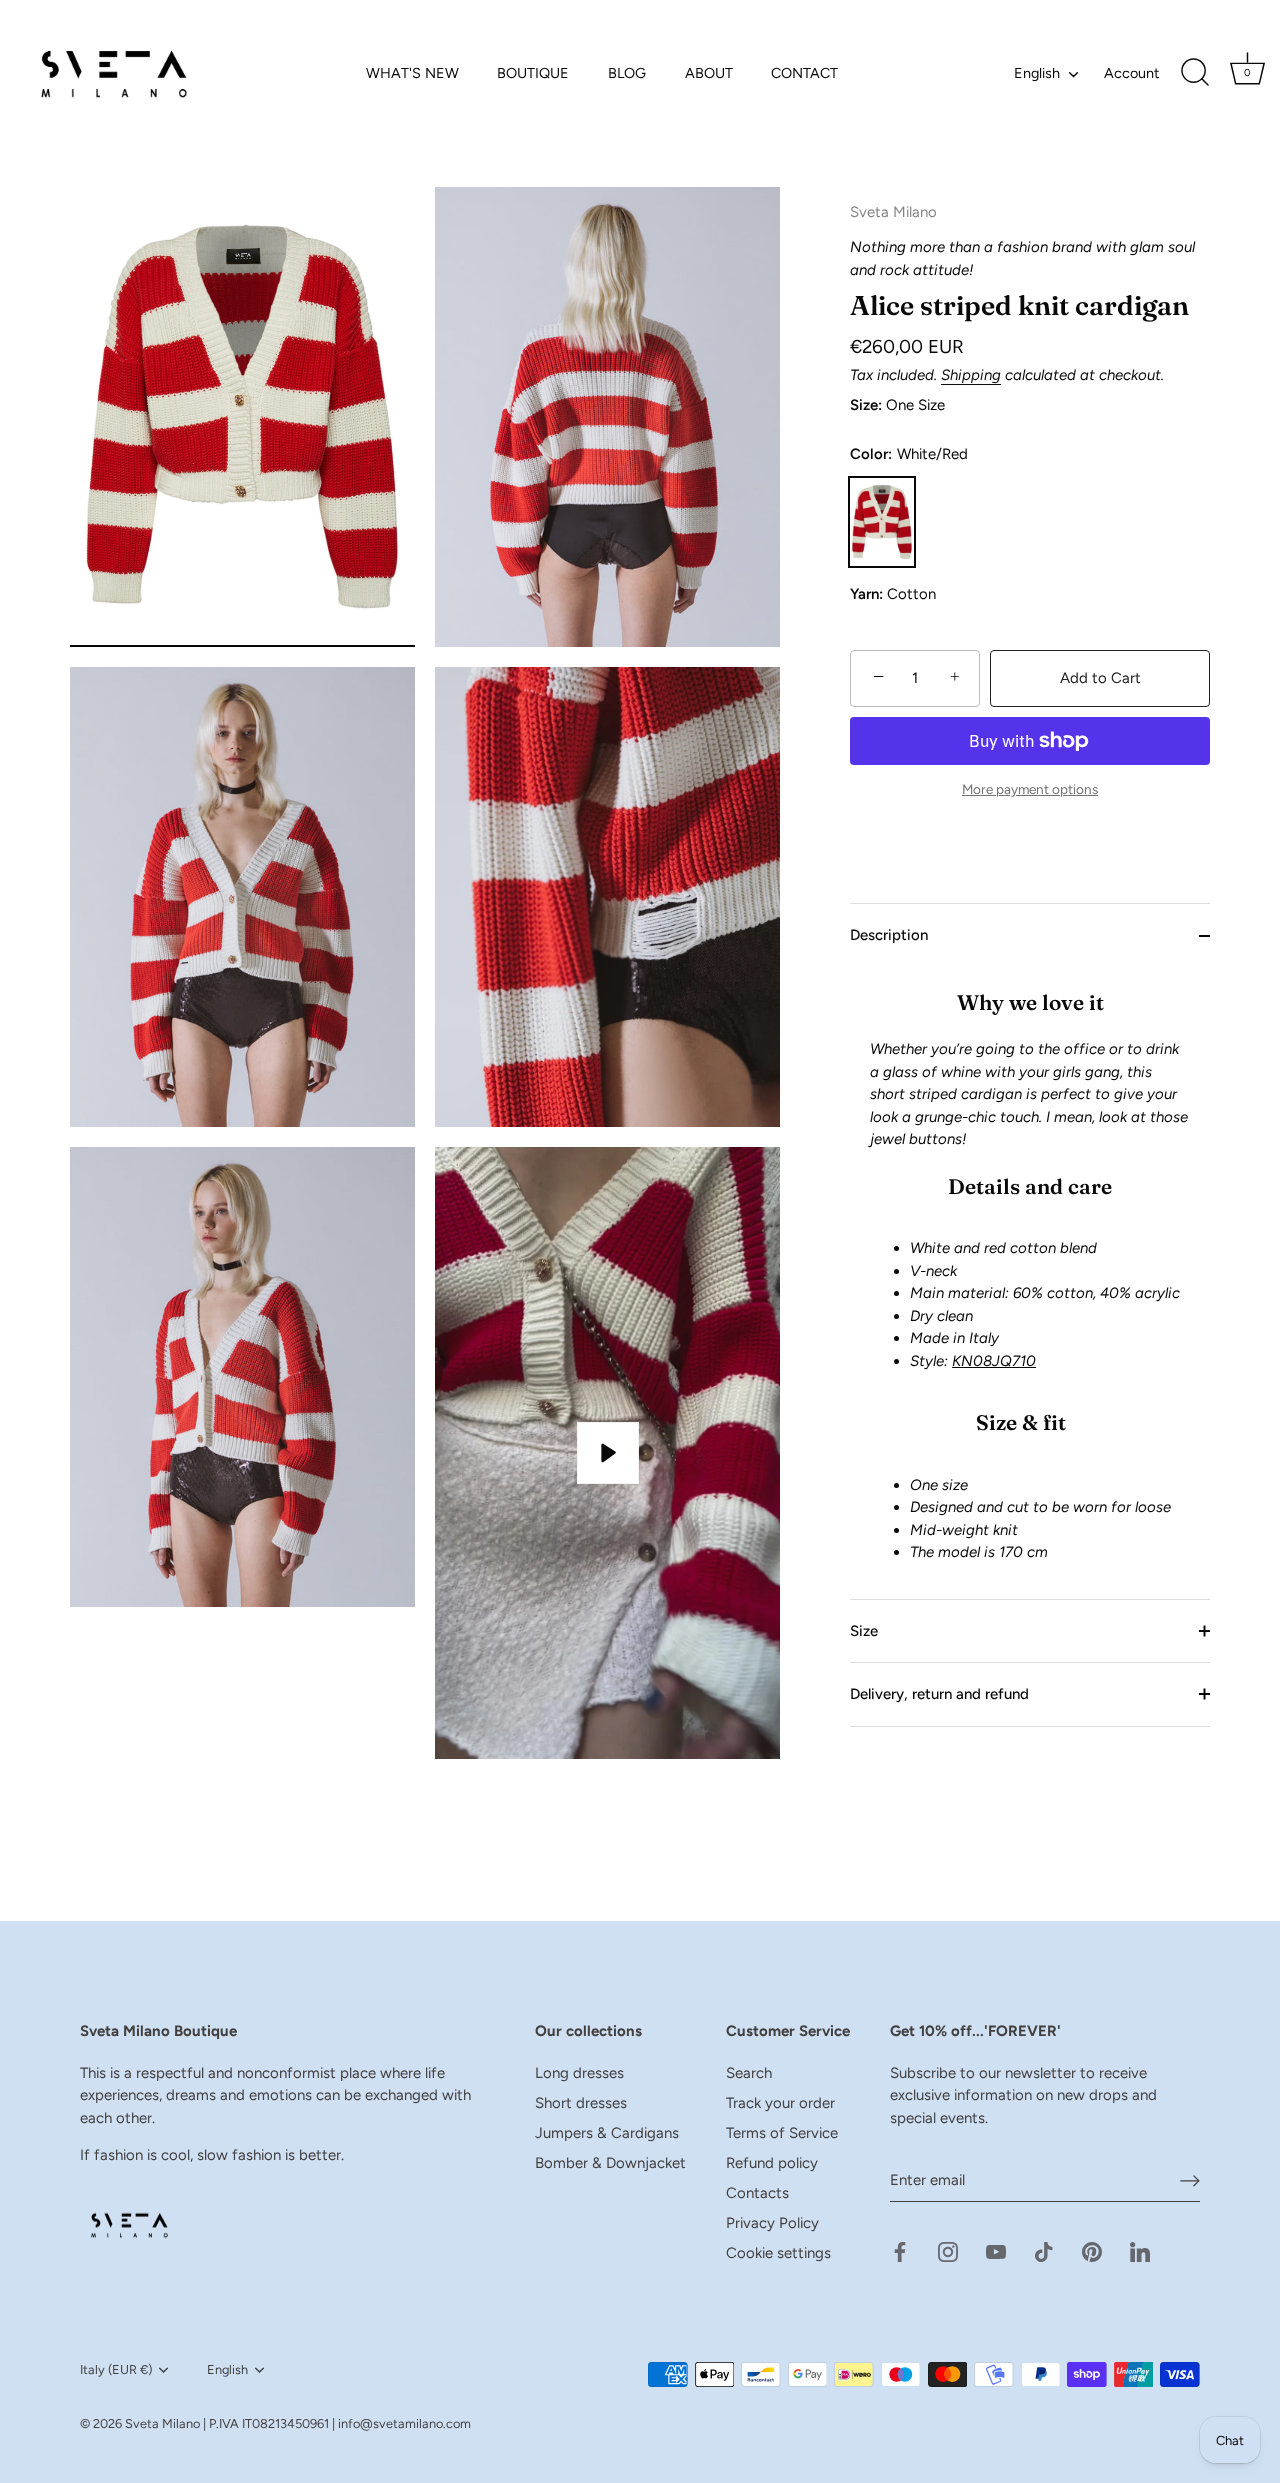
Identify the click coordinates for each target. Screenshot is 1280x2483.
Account (1131, 73)
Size (864, 1631)
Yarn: (866, 594)
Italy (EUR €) (116, 2369)
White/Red (882, 521)
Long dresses (579, 2073)
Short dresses (581, 2103)
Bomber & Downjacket (610, 2163)
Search (749, 2073)
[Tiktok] (1044, 2251)
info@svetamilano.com (404, 2423)
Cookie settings (778, 2253)
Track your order (780, 2103)
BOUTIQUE (533, 73)
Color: (909, 454)
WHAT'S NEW (412, 73)
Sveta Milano (162, 2423)
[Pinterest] (1092, 2251)
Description (889, 935)
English (1037, 73)
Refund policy (772, 2163)
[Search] (1195, 73)
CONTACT (804, 73)
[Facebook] (900, 2251)
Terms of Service (782, 2133)
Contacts (757, 2193)
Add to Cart (1100, 678)
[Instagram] (948, 2251)
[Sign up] (1190, 2180)
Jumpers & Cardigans (607, 2133)
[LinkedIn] (1140, 2251)
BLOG (627, 73)
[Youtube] (996, 2251)
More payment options (1030, 789)
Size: (866, 405)
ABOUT (709, 73)
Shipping (971, 375)
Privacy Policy (772, 2223)
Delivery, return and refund (939, 1694)
